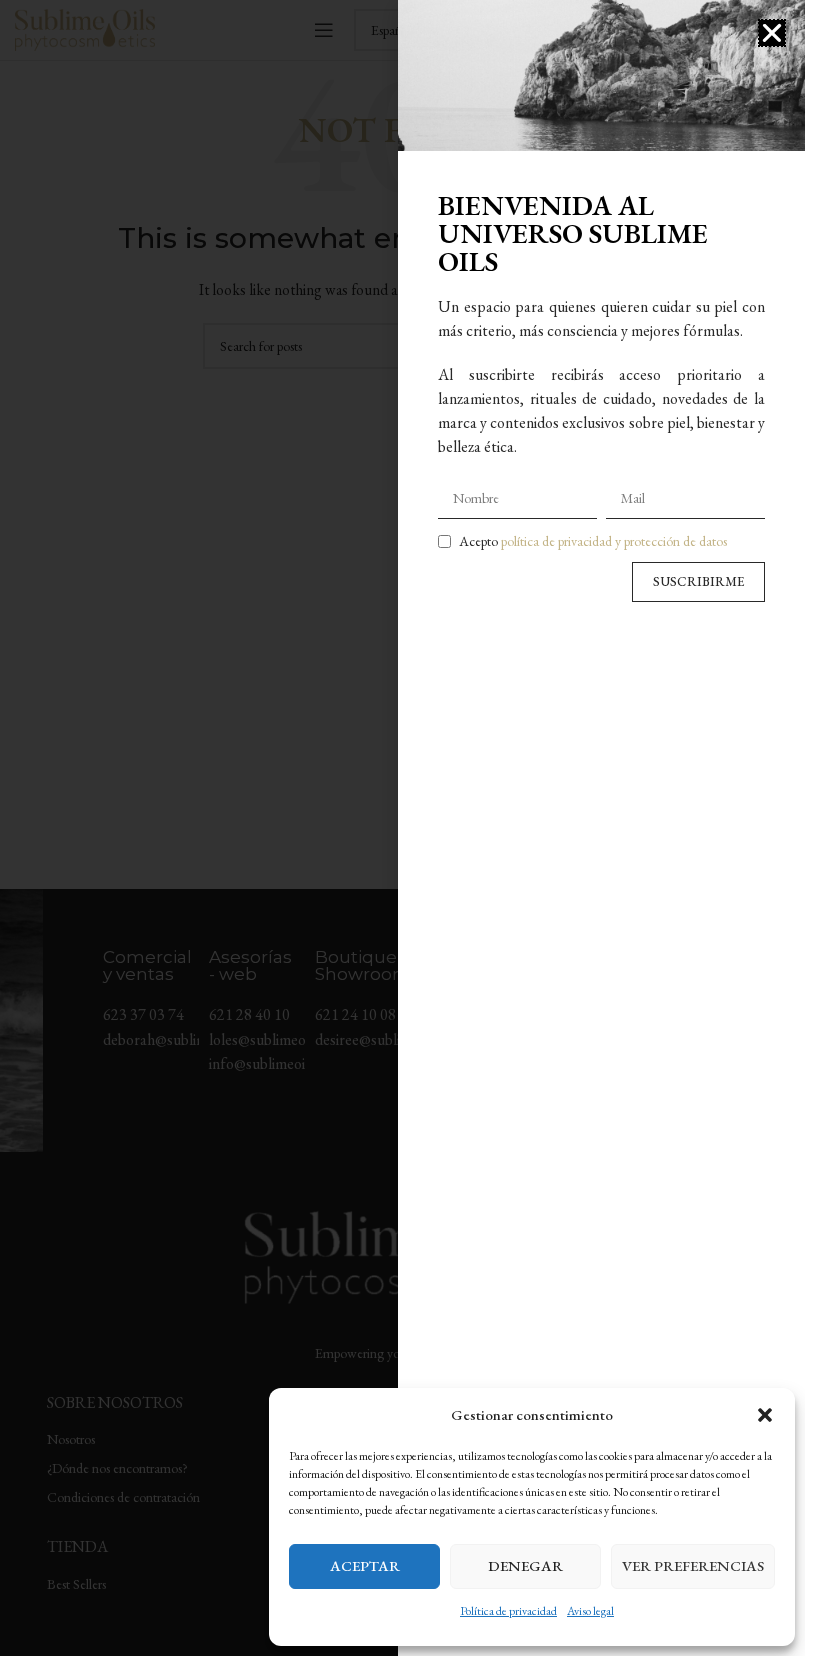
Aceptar (365, 1565)
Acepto (593, 541)
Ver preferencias (693, 1565)
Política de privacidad (508, 1611)
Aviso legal (590, 1611)
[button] (765, 1415)
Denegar (525, 1565)
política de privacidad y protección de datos (614, 541)
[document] (402, 828)
